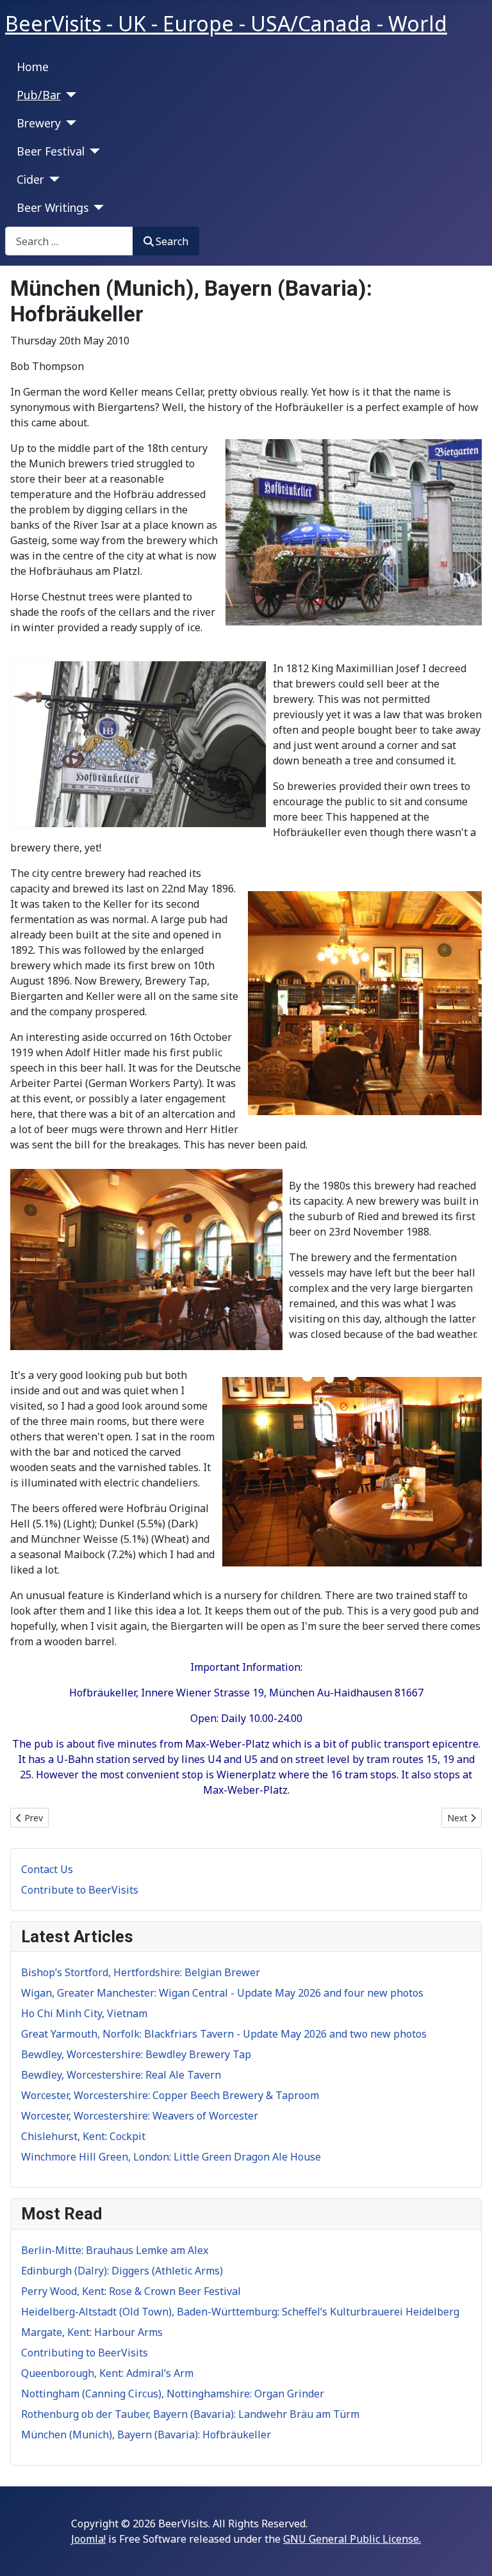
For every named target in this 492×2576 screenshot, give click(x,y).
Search (172, 241)
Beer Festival (51, 151)
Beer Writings (53, 207)
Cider (30, 179)
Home (33, 67)
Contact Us (47, 1869)
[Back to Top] (470, 2552)
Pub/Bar (39, 95)
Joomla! (88, 2539)
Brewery (39, 123)
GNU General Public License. (352, 2539)
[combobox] (69, 241)
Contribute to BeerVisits (80, 1890)
